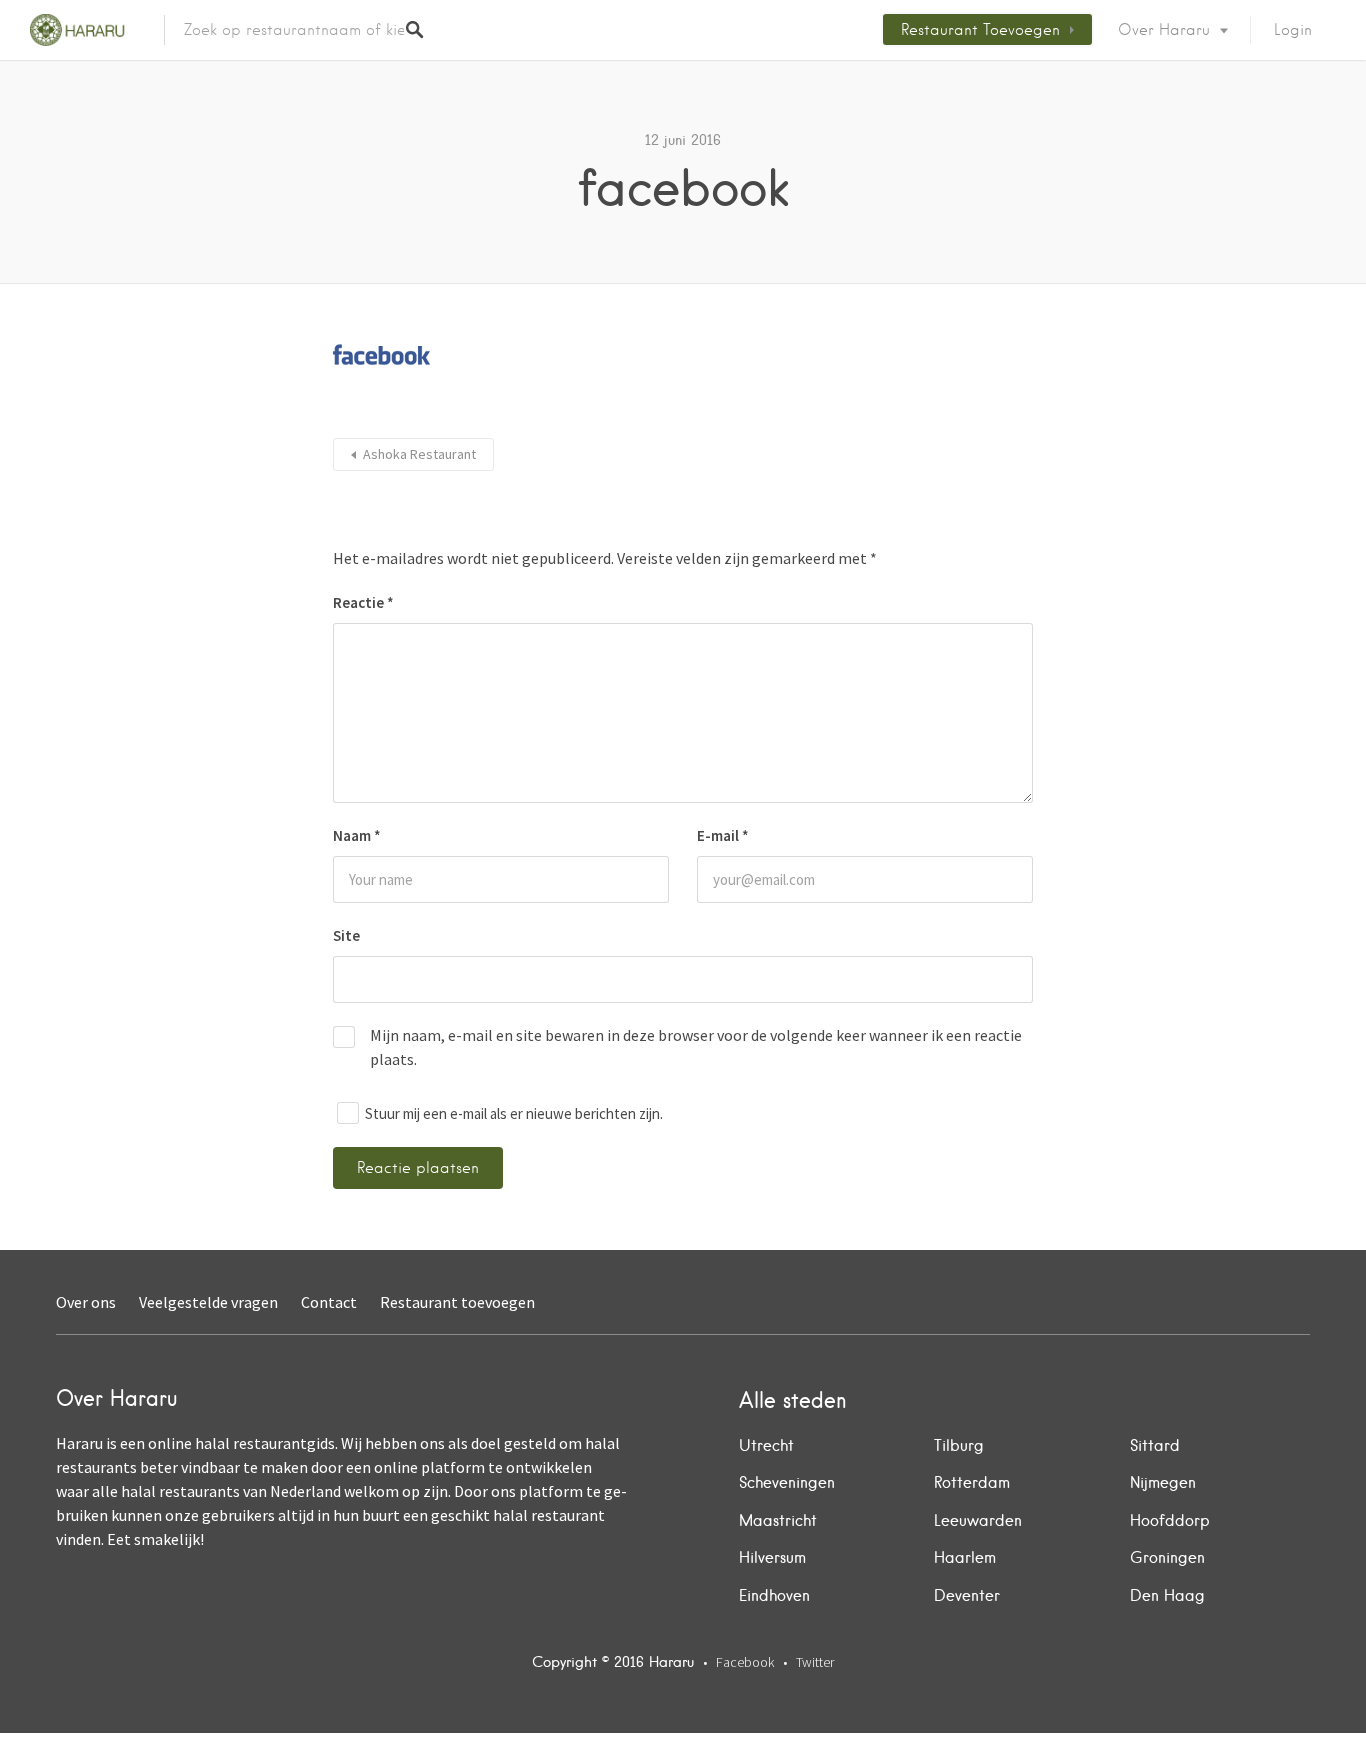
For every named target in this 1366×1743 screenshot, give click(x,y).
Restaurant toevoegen (980, 30)
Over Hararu (1164, 30)
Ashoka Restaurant (419, 454)
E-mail (723, 835)
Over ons (86, 1302)
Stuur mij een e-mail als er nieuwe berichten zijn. (514, 1113)
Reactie (363, 602)
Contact (329, 1302)
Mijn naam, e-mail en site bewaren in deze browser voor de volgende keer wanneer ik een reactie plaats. (696, 1047)
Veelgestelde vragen (208, 1302)
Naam (357, 835)
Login (1293, 30)
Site (346, 935)
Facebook (745, 1662)
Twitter (815, 1662)
